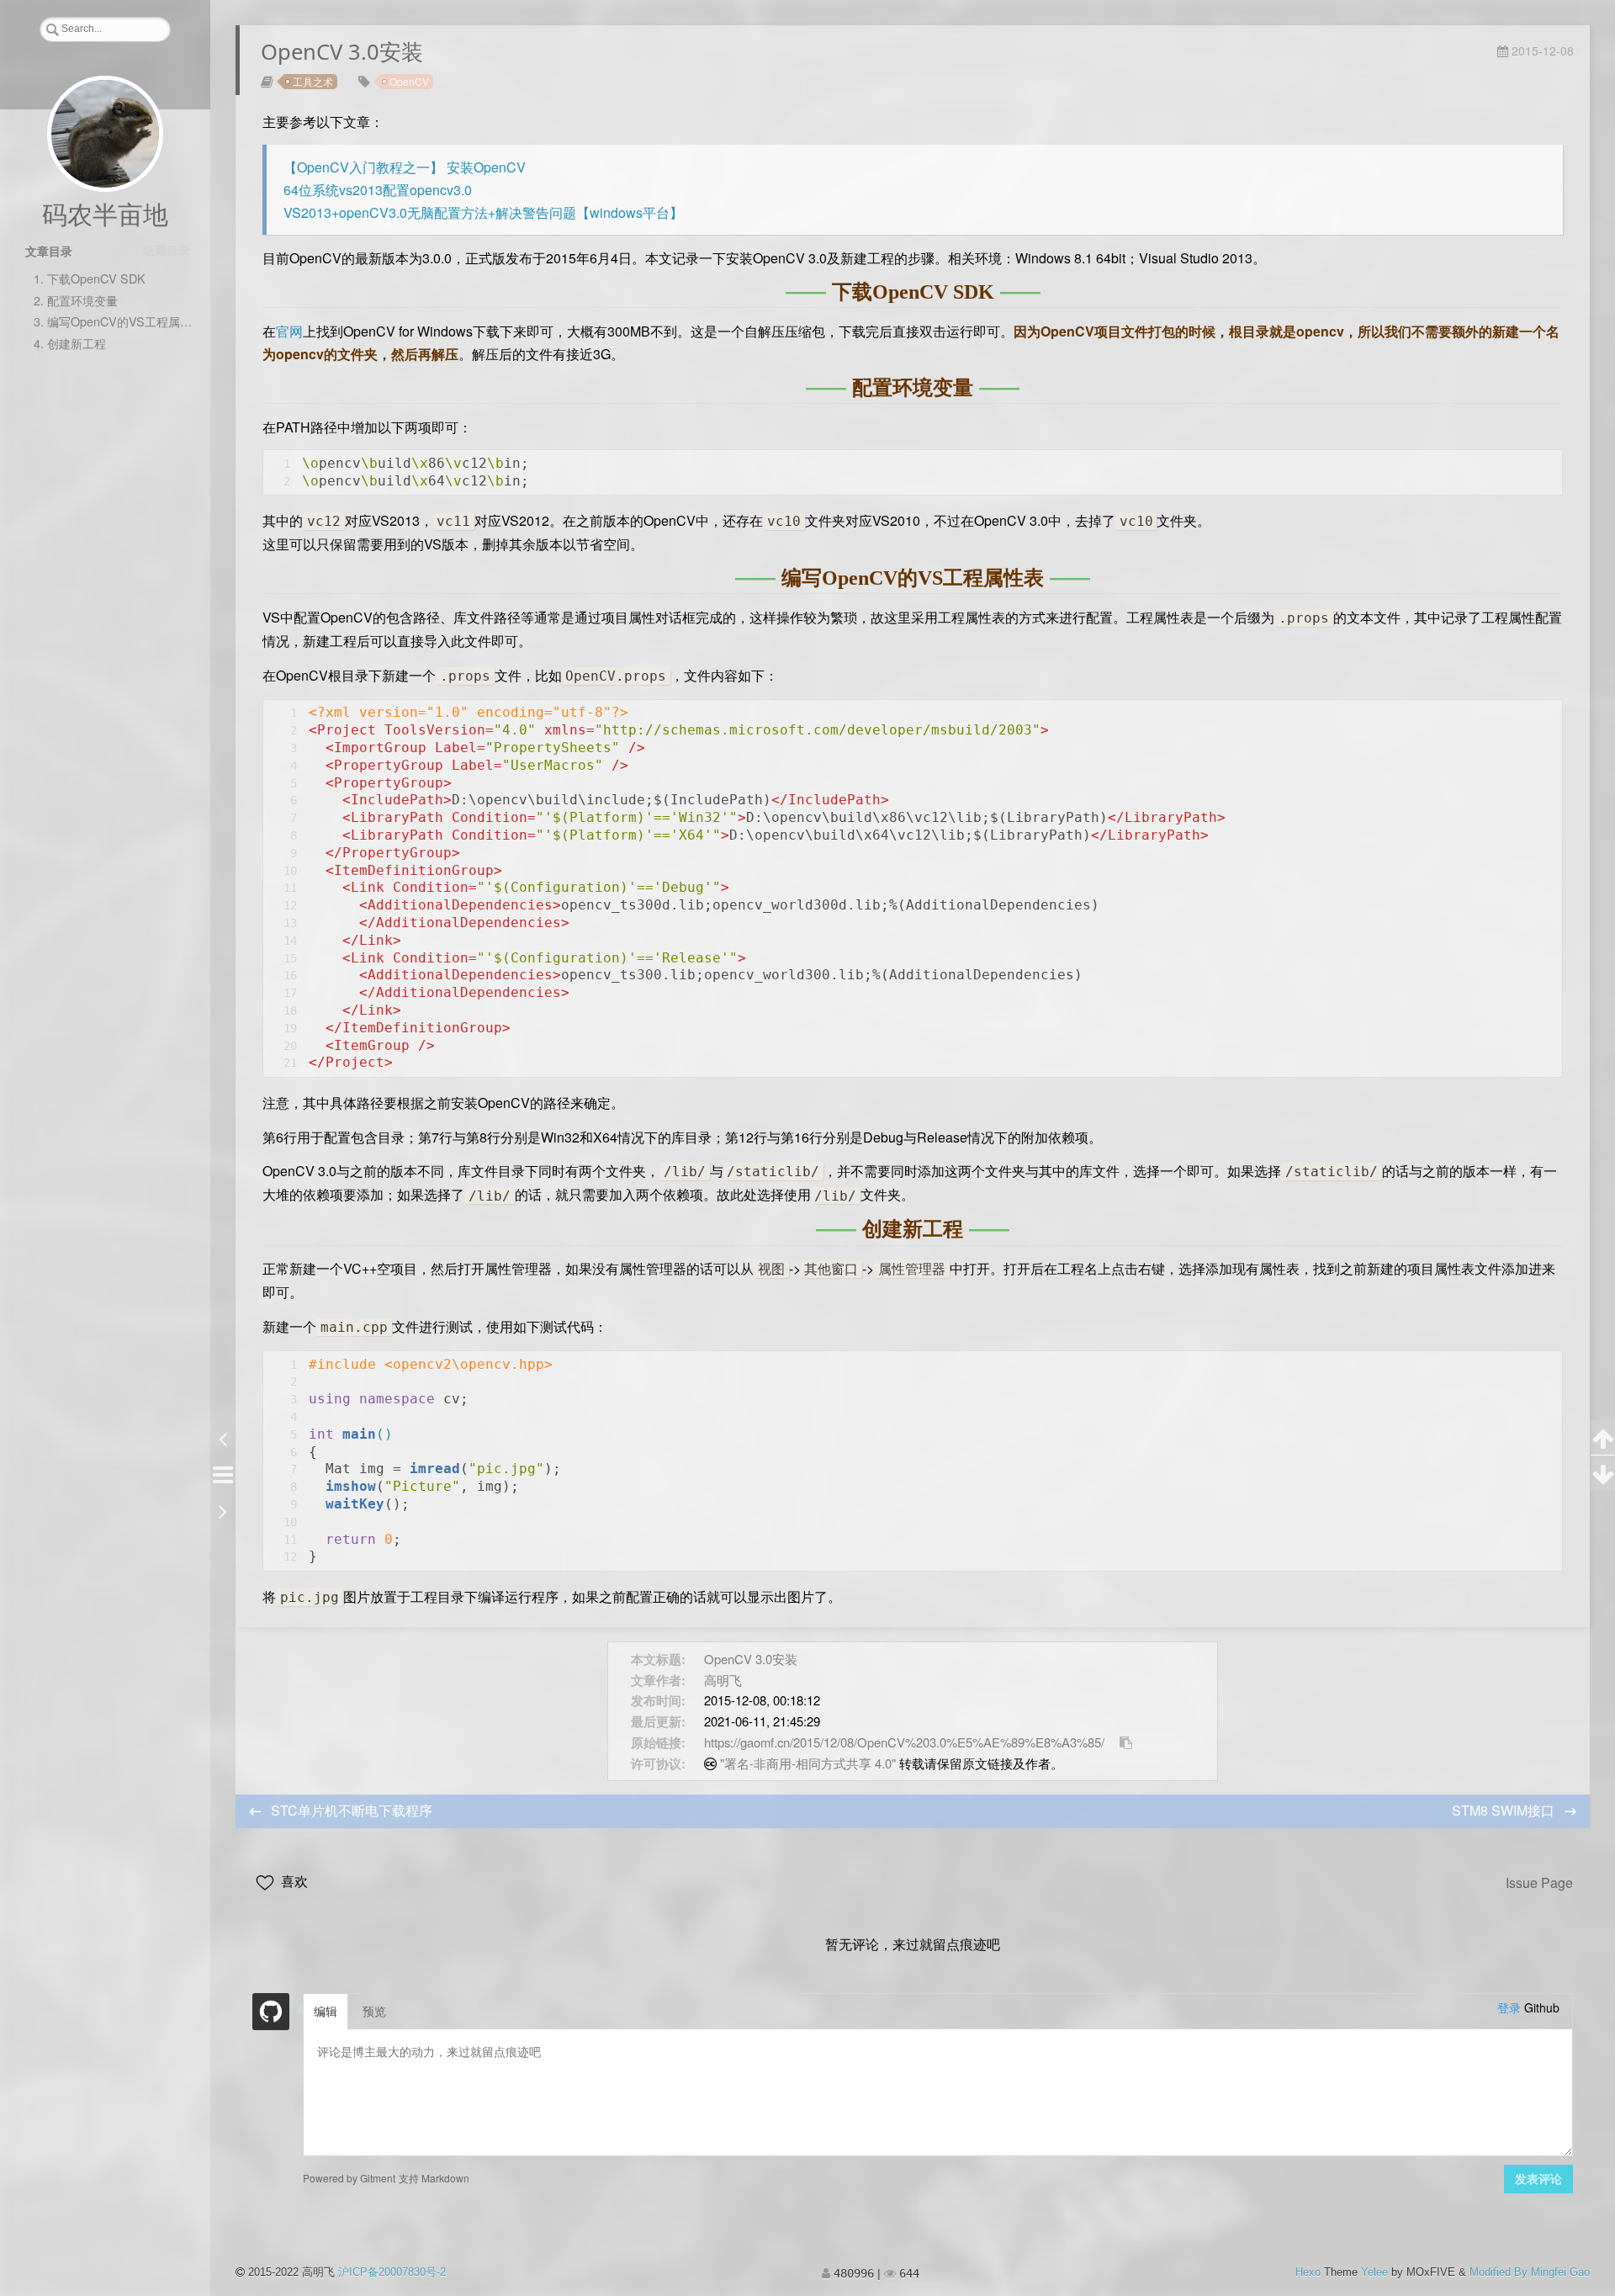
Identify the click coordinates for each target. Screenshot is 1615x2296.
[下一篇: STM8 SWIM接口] (222, 1509)
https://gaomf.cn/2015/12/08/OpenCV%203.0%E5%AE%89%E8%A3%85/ (904, 1742)
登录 (1509, 2007)
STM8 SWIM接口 (1505, 1810)
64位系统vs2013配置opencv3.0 (378, 190)
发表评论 (1538, 2179)
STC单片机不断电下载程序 (352, 1810)
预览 (374, 2012)
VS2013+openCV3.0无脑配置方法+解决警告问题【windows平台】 (483, 212)
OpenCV (409, 81)
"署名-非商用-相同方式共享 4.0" (808, 1763)
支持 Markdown (434, 2177)
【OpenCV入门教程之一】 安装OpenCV (405, 167)
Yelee (1374, 2272)
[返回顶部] (1603, 1437)
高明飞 (723, 1680)
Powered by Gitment (349, 2177)
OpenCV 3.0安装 (751, 1659)
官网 (289, 331)
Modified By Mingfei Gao (1530, 2272)
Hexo (1308, 2272)
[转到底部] (1603, 1473)
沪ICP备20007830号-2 (392, 2272)
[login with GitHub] (271, 2012)
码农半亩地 (105, 215)
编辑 (326, 2012)
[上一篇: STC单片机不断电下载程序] (222, 1437)
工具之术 (313, 81)
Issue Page (1539, 1882)
